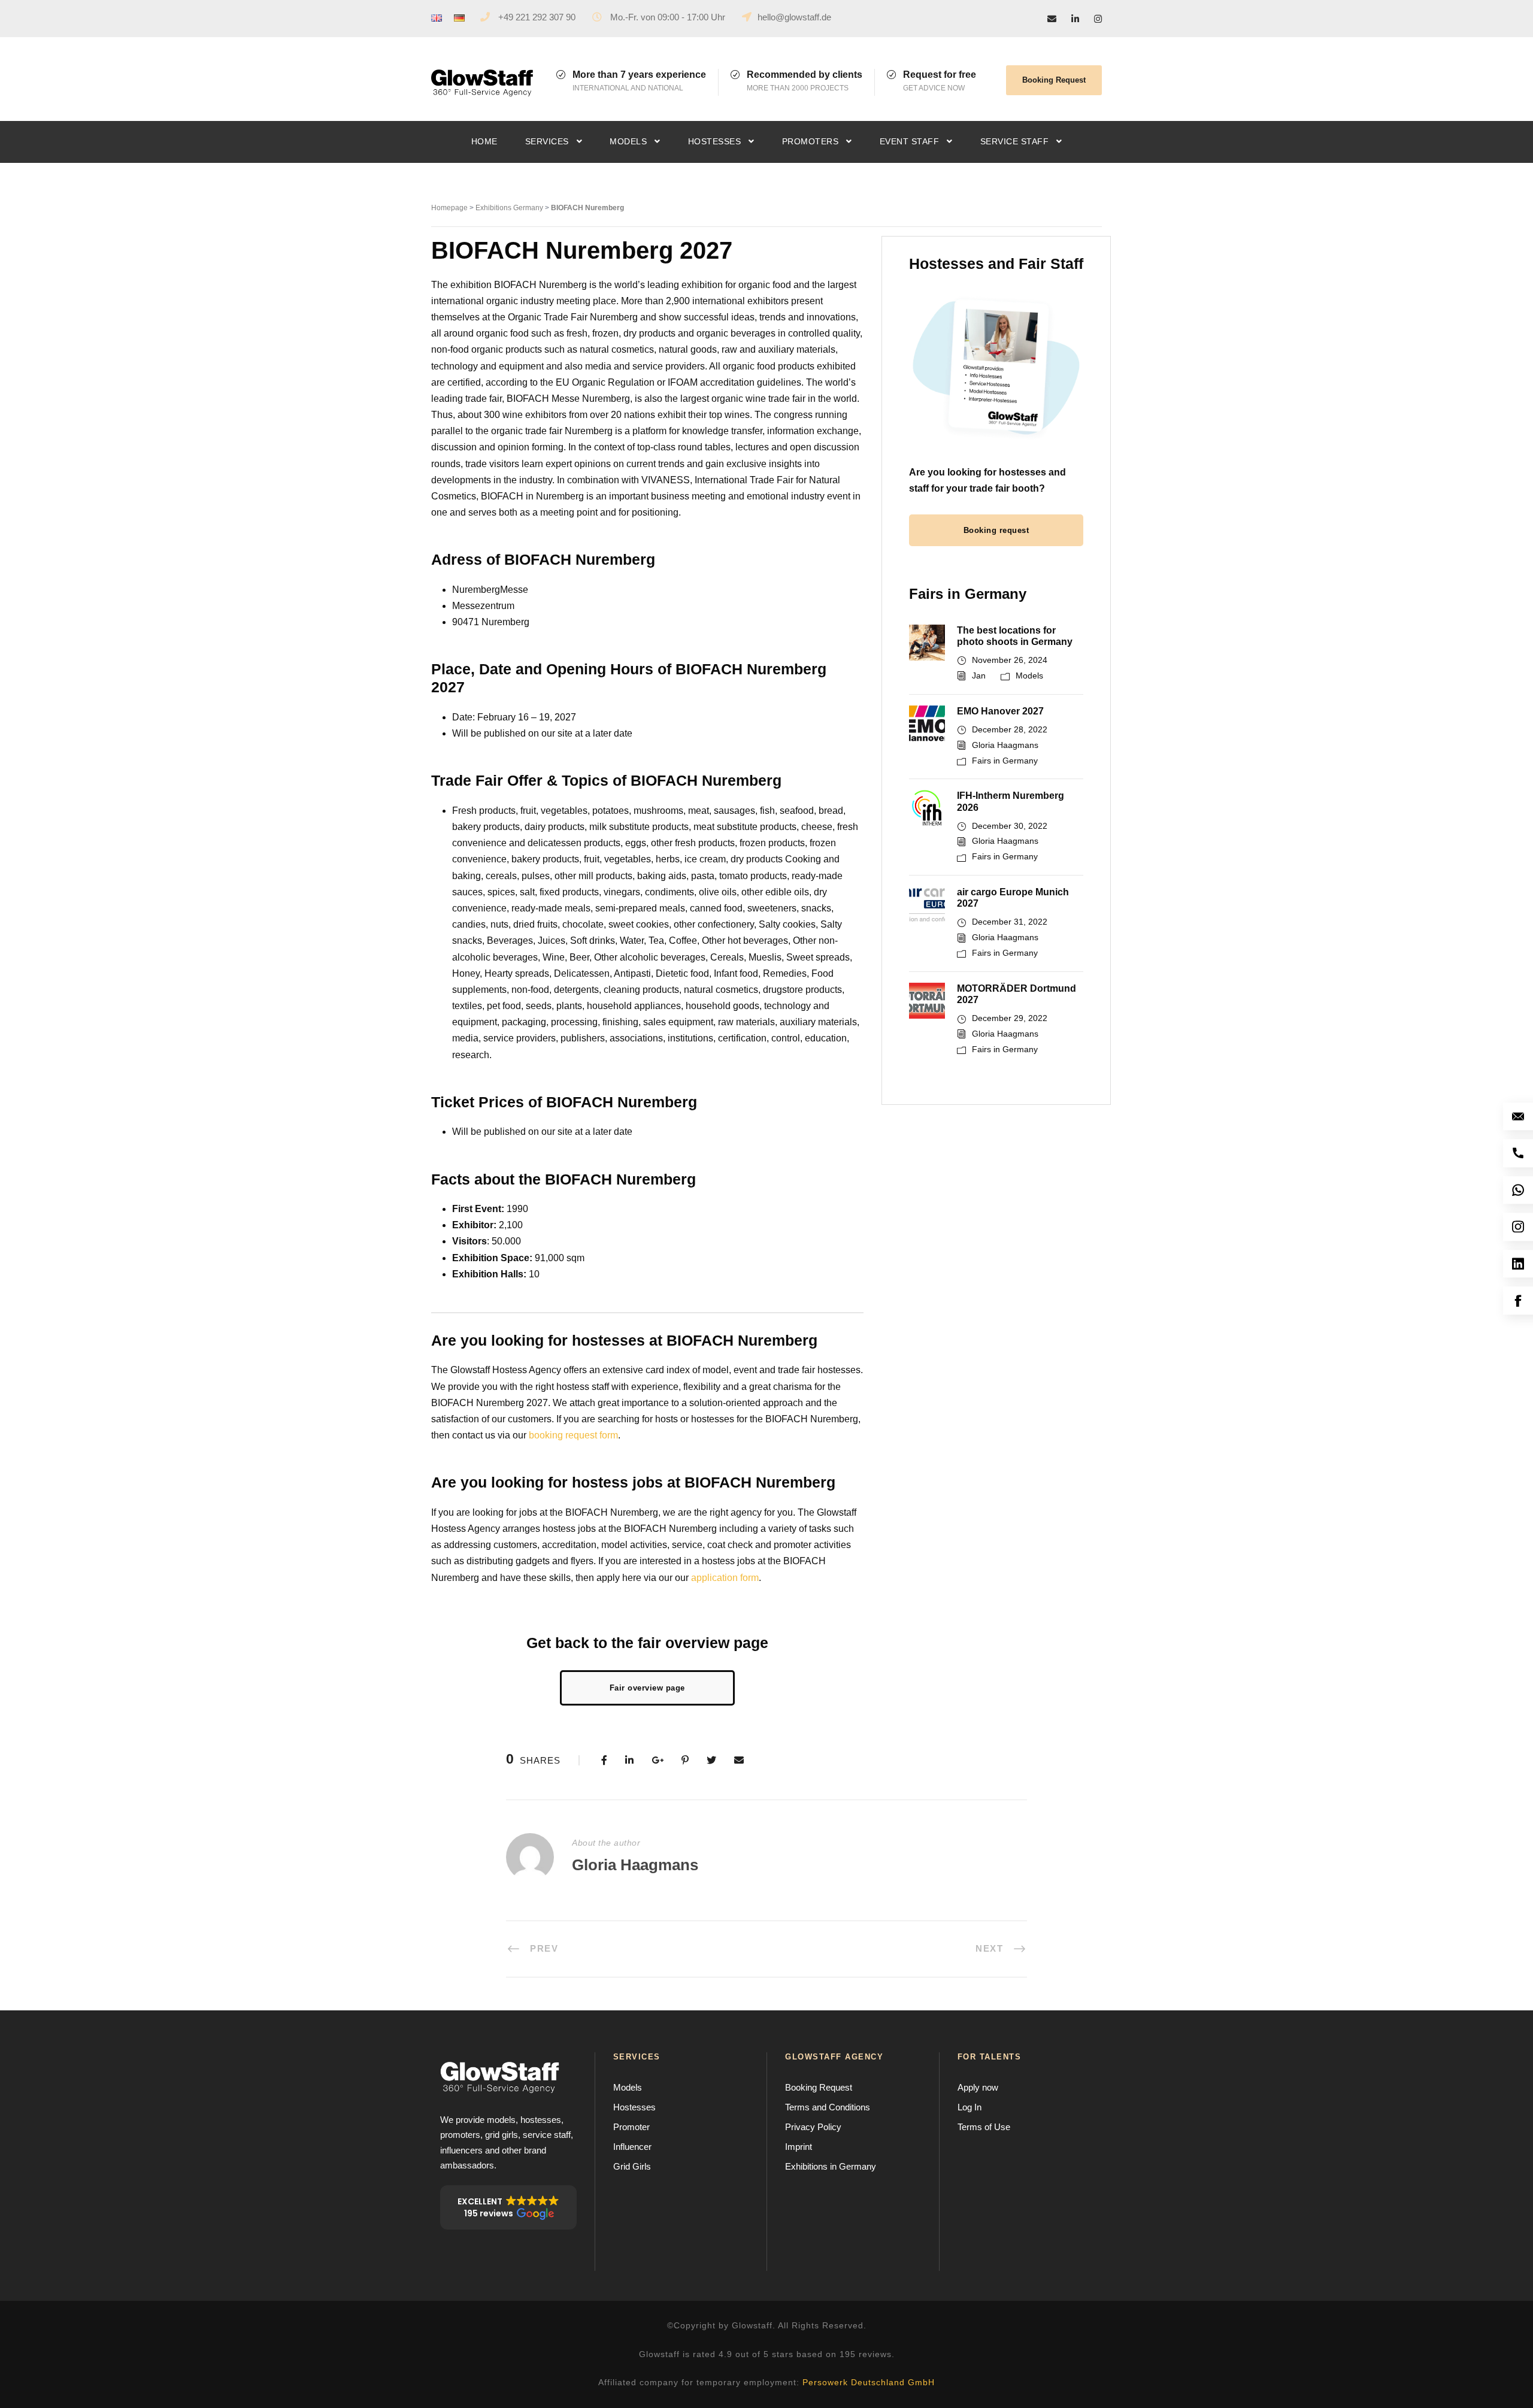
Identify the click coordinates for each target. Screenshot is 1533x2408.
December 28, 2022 (1010, 729)
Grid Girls (632, 2166)
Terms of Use (984, 2127)
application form (725, 1578)
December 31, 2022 (1010, 922)
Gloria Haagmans (1005, 745)
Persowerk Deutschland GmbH (869, 2382)
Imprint (799, 2147)
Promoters (811, 141)
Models (628, 141)
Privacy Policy (813, 2127)
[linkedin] (1075, 19)
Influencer (632, 2147)
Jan (979, 676)
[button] (508, 2207)
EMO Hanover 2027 (1000, 711)
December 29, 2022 (1010, 1018)
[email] (1052, 19)
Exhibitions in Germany (831, 2166)
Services (547, 141)
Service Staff (1015, 141)
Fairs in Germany (1005, 761)
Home (484, 141)
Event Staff (910, 141)
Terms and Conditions (828, 2107)
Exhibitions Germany (509, 208)
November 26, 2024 (1010, 660)
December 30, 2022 (1010, 826)
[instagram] (1098, 19)
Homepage (449, 208)
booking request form (573, 1435)
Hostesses (715, 141)
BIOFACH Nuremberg (587, 208)
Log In (970, 2107)
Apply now (978, 2087)
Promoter (631, 2127)
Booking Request (1054, 80)
